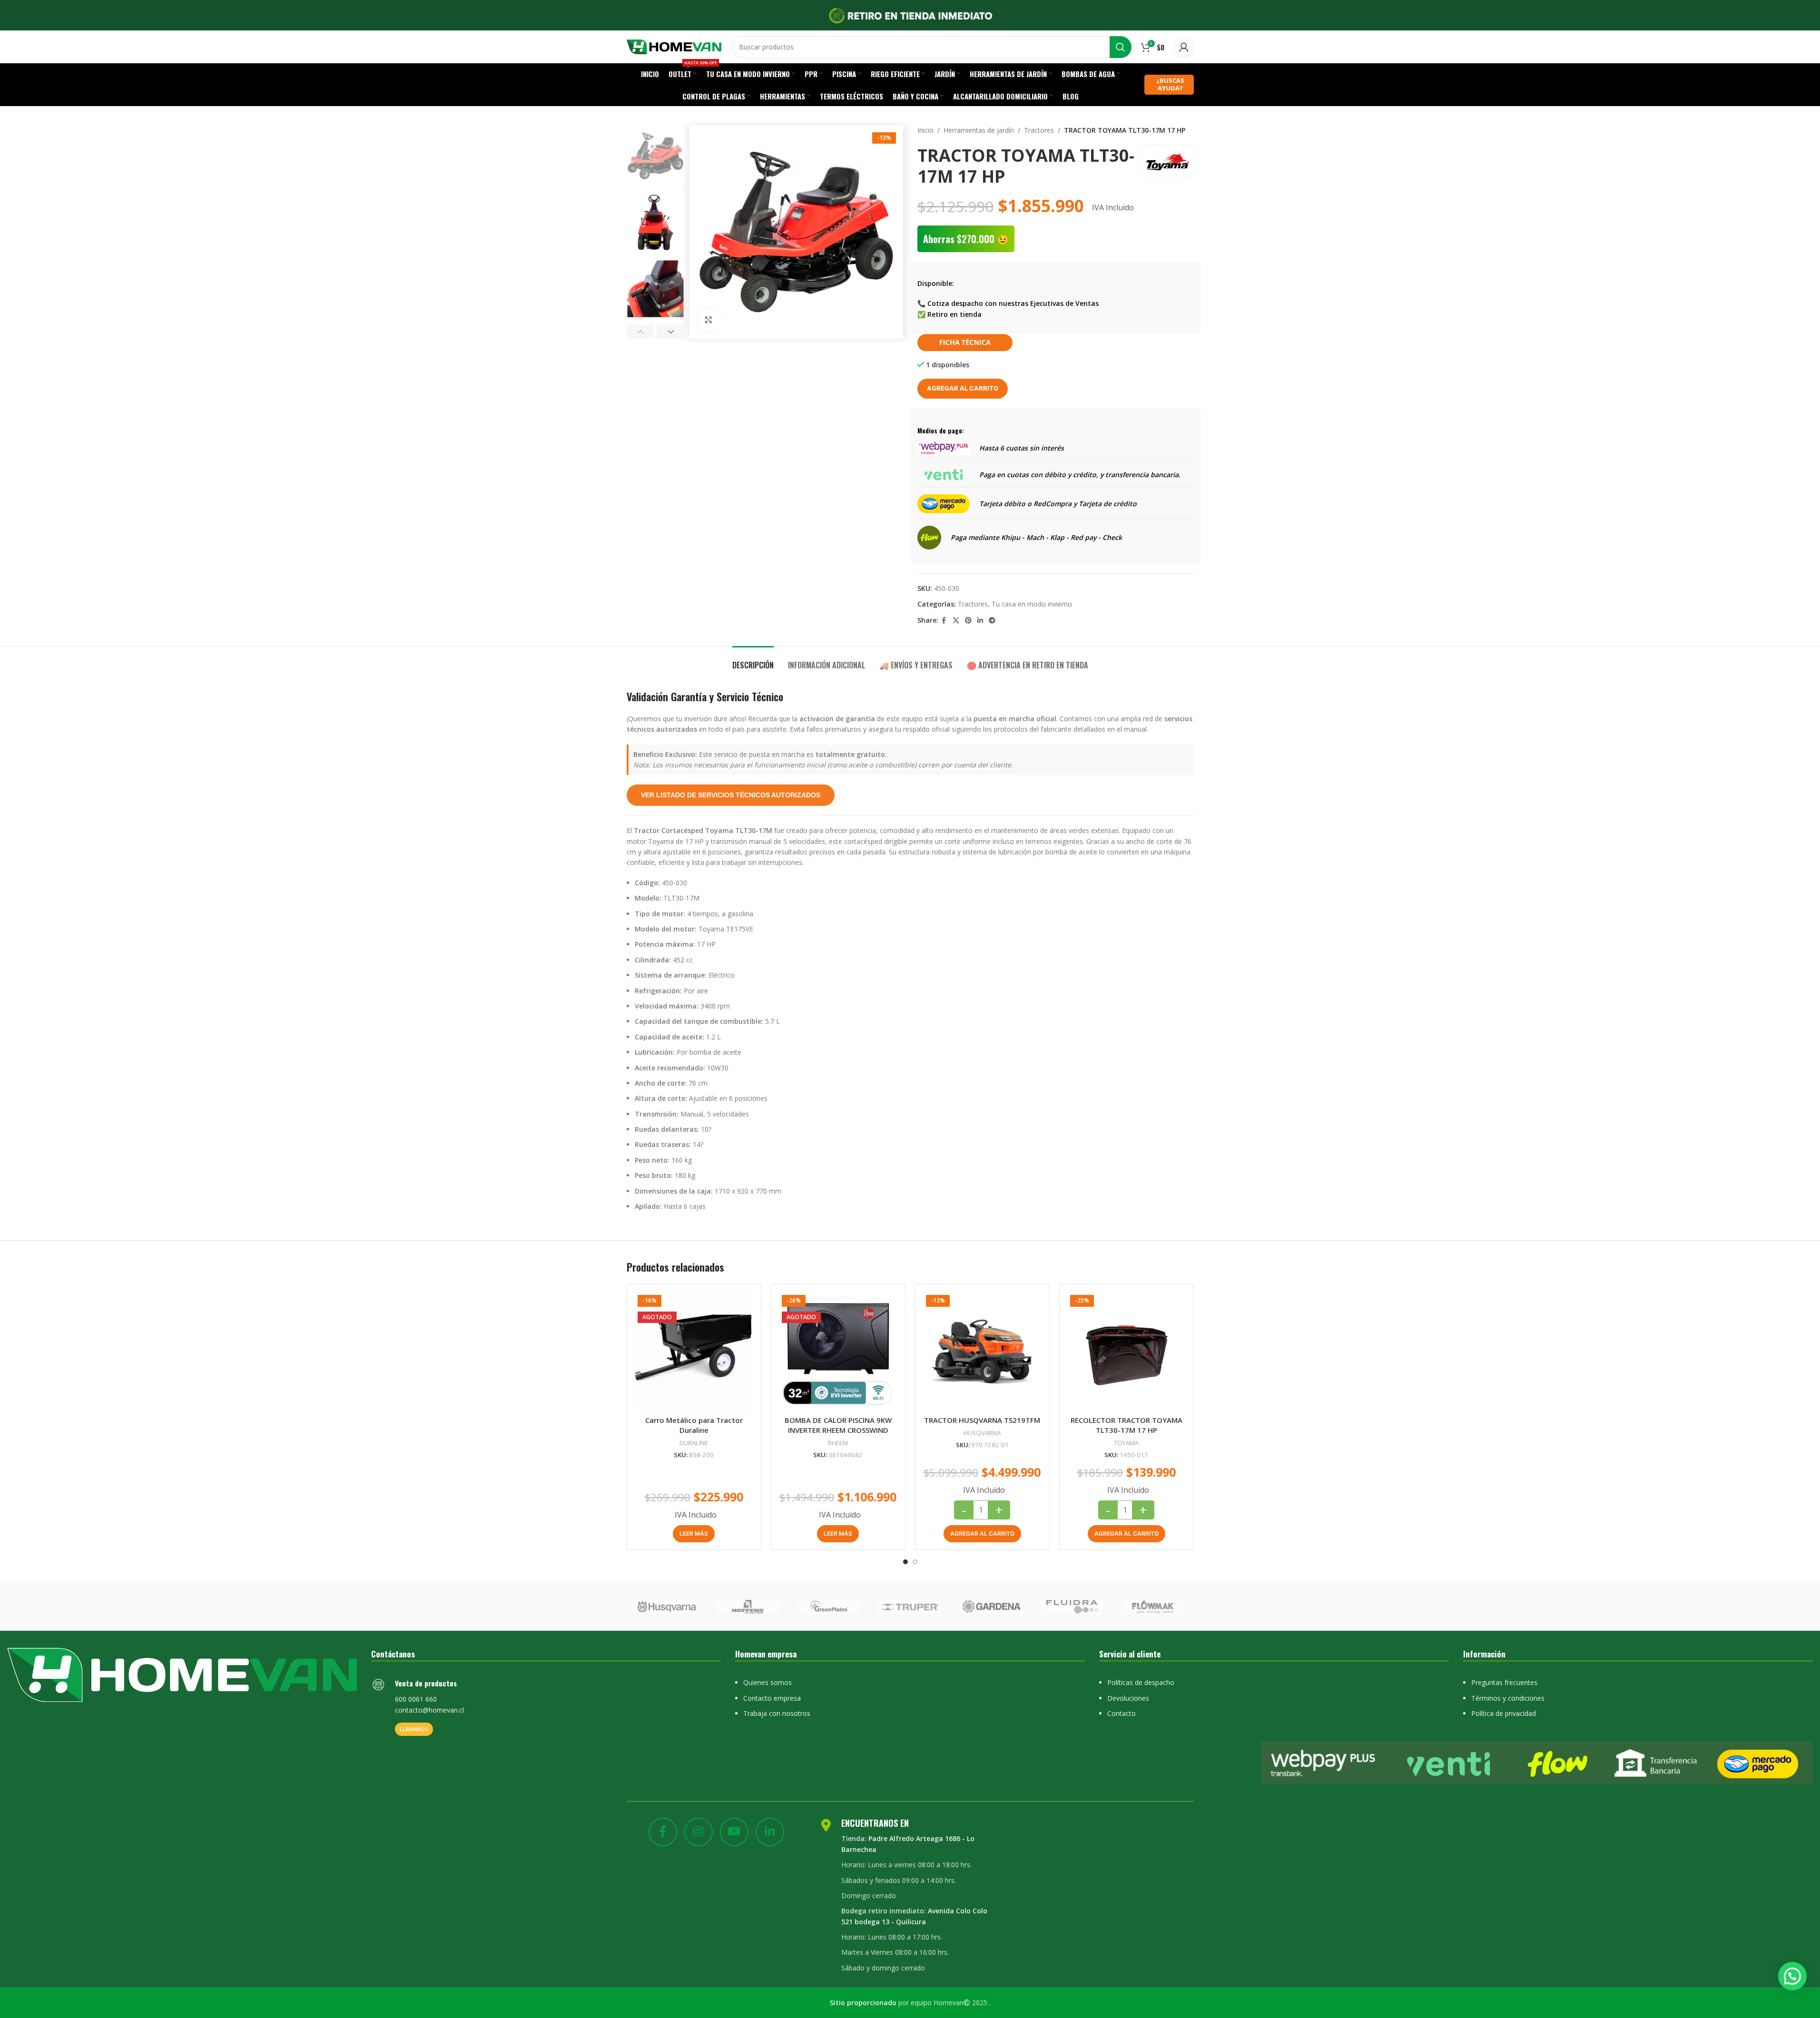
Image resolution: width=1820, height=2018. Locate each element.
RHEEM (838, 1443)
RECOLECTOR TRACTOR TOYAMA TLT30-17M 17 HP (1126, 1425)
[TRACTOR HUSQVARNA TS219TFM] (982, 1351)
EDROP (1153, 1607)
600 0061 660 (416, 1699)
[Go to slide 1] (905, 1562)
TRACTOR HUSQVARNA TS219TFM (982, 1420)
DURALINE (694, 1443)
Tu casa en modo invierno (1032, 604)
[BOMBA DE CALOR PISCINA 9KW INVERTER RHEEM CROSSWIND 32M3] (838, 1351)
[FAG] (667, 1607)
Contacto (1122, 1713)
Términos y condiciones (1508, 1698)
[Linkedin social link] (980, 621)
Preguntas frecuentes (1504, 1682)
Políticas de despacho (1141, 1682)
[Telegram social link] (992, 621)
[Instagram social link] (698, 1832)
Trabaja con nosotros (777, 1713)
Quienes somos (767, 1682)
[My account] (1184, 47)
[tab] (753, 661)
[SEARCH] (1121, 47)
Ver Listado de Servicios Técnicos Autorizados (731, 795)
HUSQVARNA (982, 1433)
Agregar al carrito (963, 388)
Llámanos (414, 1729)
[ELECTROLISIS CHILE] (991, 1607)
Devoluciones (1128, 1698)
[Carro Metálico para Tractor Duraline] (694, 1351)
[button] (641, 332)
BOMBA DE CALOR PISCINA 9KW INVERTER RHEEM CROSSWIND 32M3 (838, 1430)
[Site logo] (674, 46)
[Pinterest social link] (968, 621)
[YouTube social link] (734, 1832)
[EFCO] (1072, 1607)
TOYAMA (1126, 1443)
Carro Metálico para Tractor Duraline (694, 1425)
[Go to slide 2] (915, 1562)
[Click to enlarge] (708, 320)
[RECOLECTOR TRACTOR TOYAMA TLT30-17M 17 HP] (1126, 1351)
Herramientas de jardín (979, 130)
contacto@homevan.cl (429, 1710)
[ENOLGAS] (910, 1607)
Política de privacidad (1504, 1713)
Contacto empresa (772, 1698)
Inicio (925, 130)
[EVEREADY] (748, 1607)
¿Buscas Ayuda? (1170, 84)
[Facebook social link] (944, 621)
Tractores (1039, 130)
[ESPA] (829, 1607)
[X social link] (956, 621)
